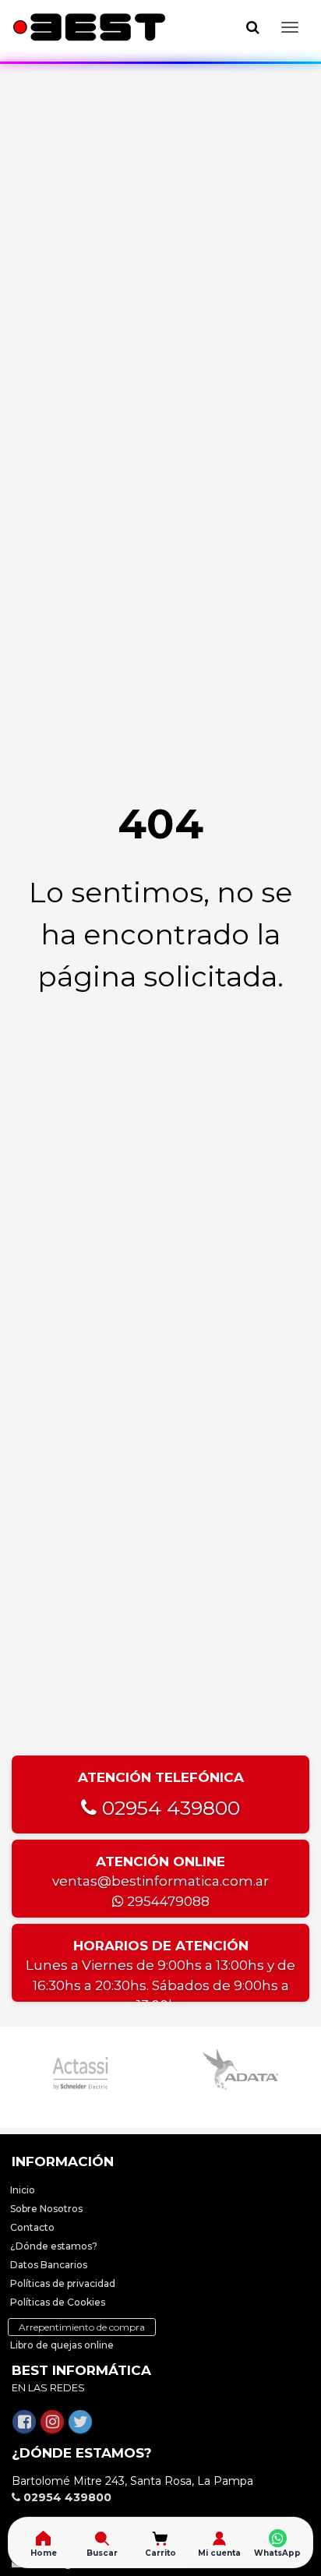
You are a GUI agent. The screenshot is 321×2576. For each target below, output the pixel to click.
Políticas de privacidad (63, 2283)
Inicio (23, 2190)
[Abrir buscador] (252, 27)
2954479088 (167, 1901)
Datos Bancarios (49, 2265)
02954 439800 (168, 1808)
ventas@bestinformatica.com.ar (160, 1881)
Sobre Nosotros (46, 2209)
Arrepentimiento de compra (82, 2327)
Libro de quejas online (62, 2345)
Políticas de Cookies (58, 2302)
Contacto (32, 2227)
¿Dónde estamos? (54, 2246)
